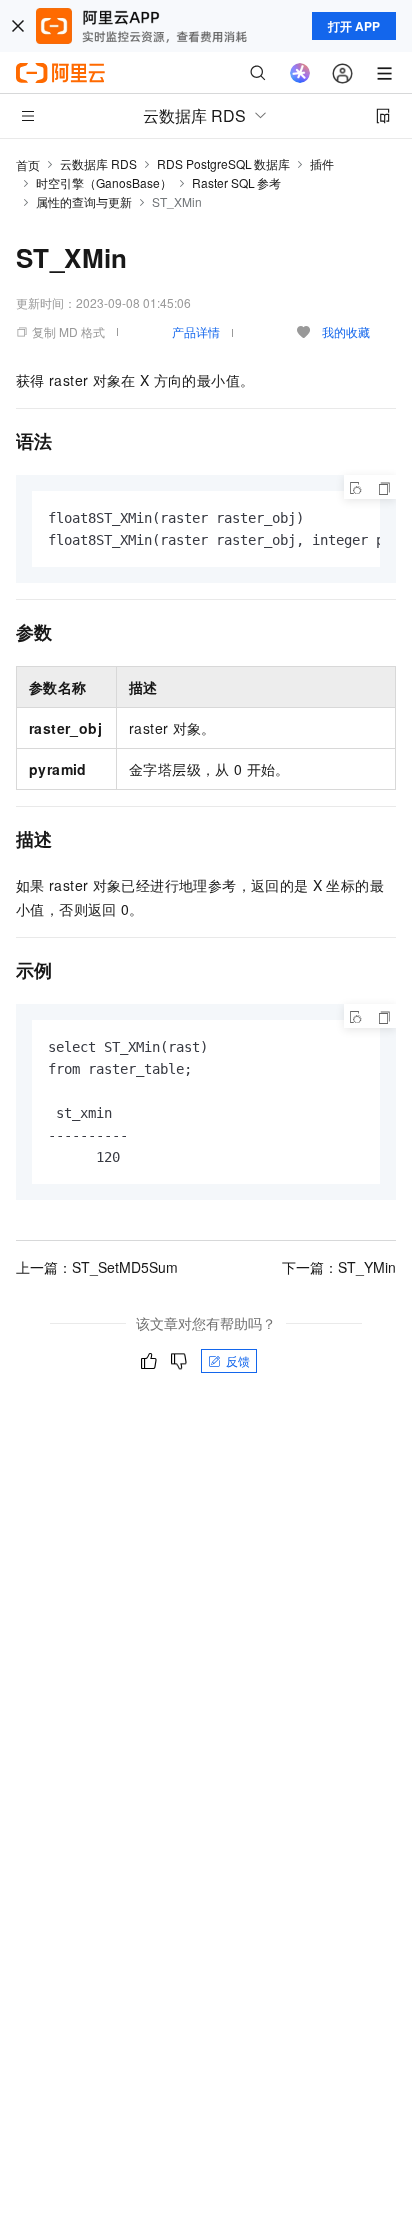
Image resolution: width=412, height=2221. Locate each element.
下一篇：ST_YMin (339, 1267)
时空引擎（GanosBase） (104, 182)
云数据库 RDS (98, 163)
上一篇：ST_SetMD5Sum (97, 1267)
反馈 (238, 1360)
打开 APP (354, 26)
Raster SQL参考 (236, 182)
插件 (322, 163)
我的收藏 (346, 331)
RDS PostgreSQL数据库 (223, 163)
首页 (28, 164)
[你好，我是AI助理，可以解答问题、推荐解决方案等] (300, 73)
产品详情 (196, 331)
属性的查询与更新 (84, 201)
